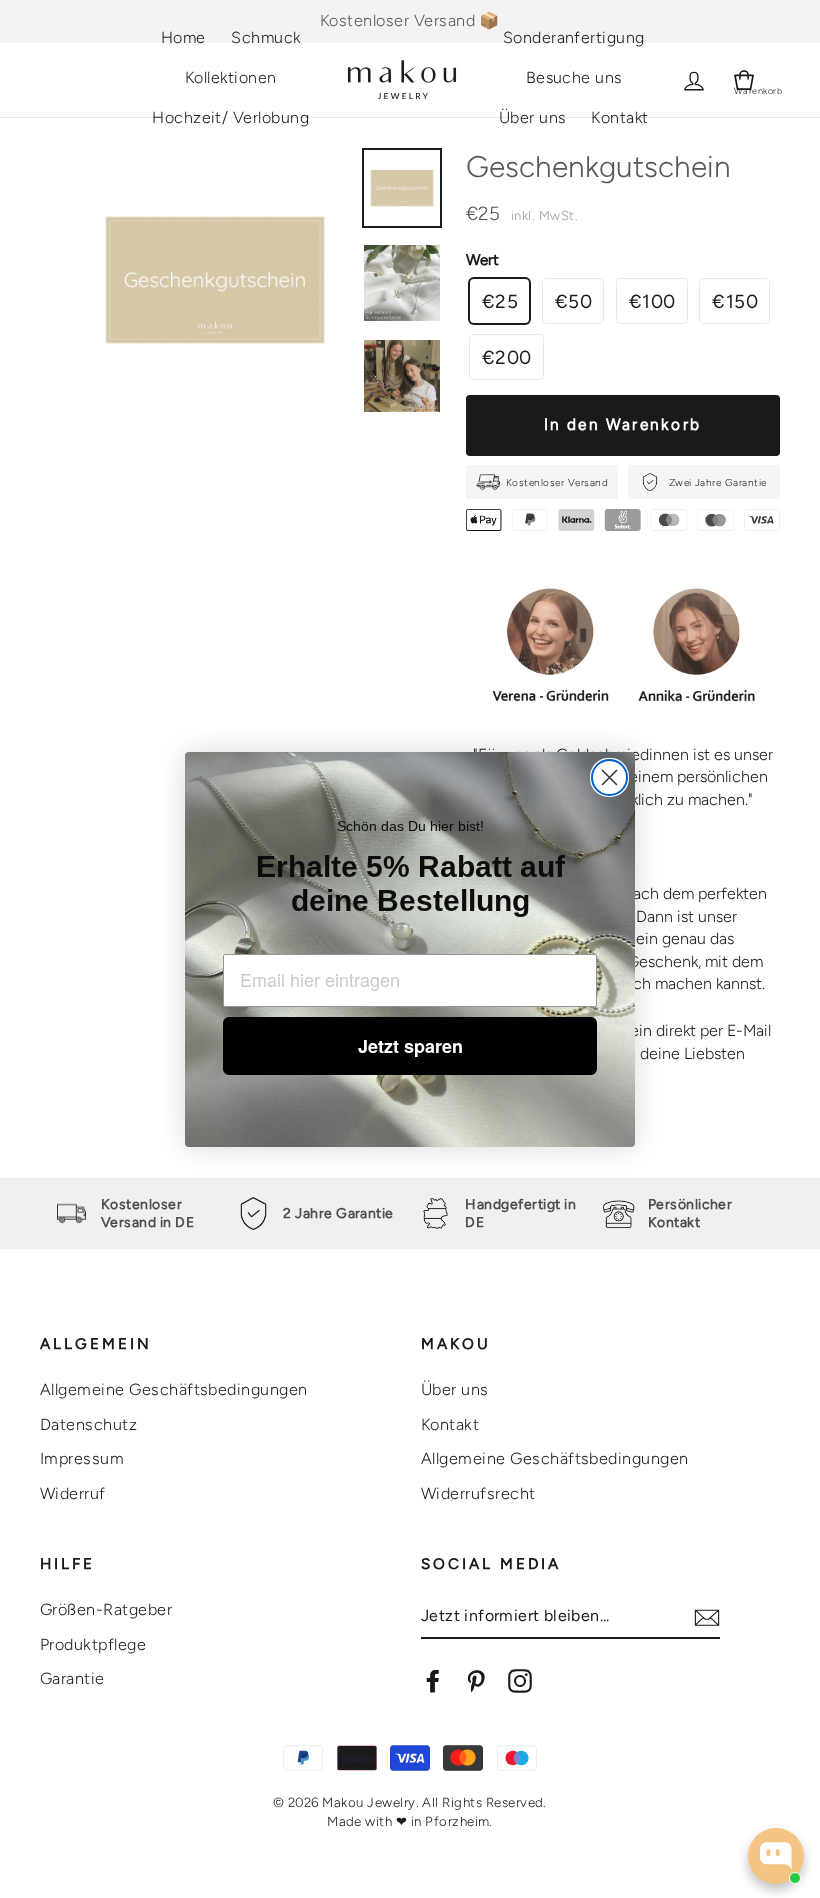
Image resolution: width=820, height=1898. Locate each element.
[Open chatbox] (776, 1856)
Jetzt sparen (410, 1046)
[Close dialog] (609, 777)
